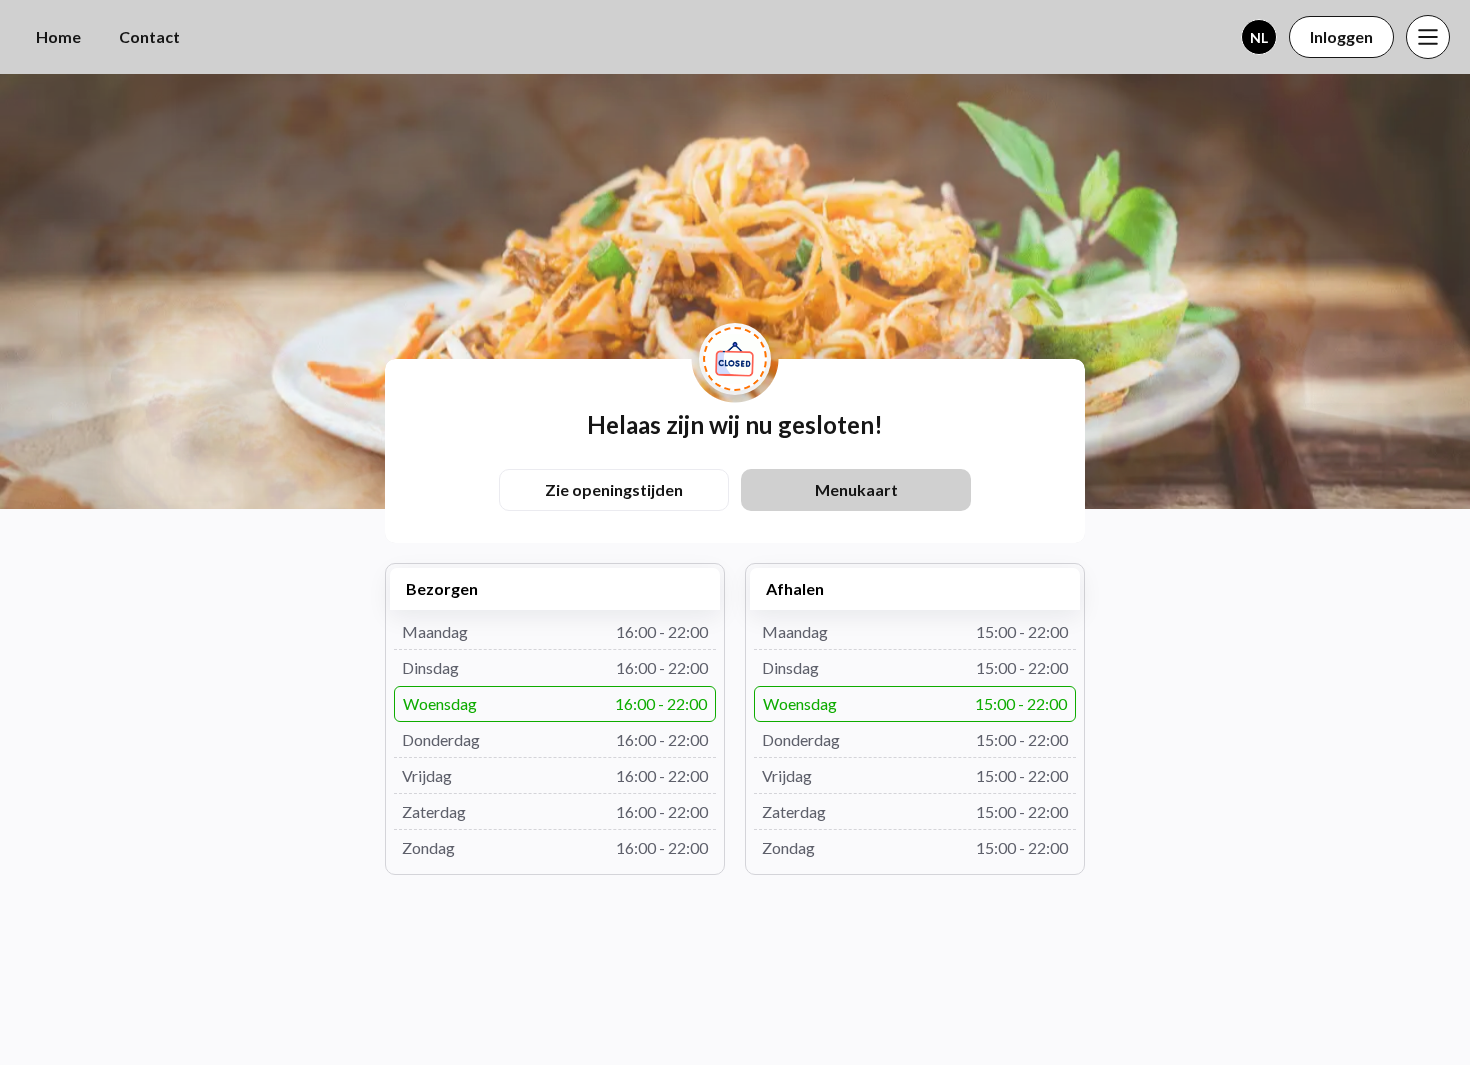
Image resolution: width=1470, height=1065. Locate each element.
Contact (149, 36)
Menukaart (856, 489)
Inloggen (1341, 36)
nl (1259, 37)
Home (58, 36)
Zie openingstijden (614, 489)
